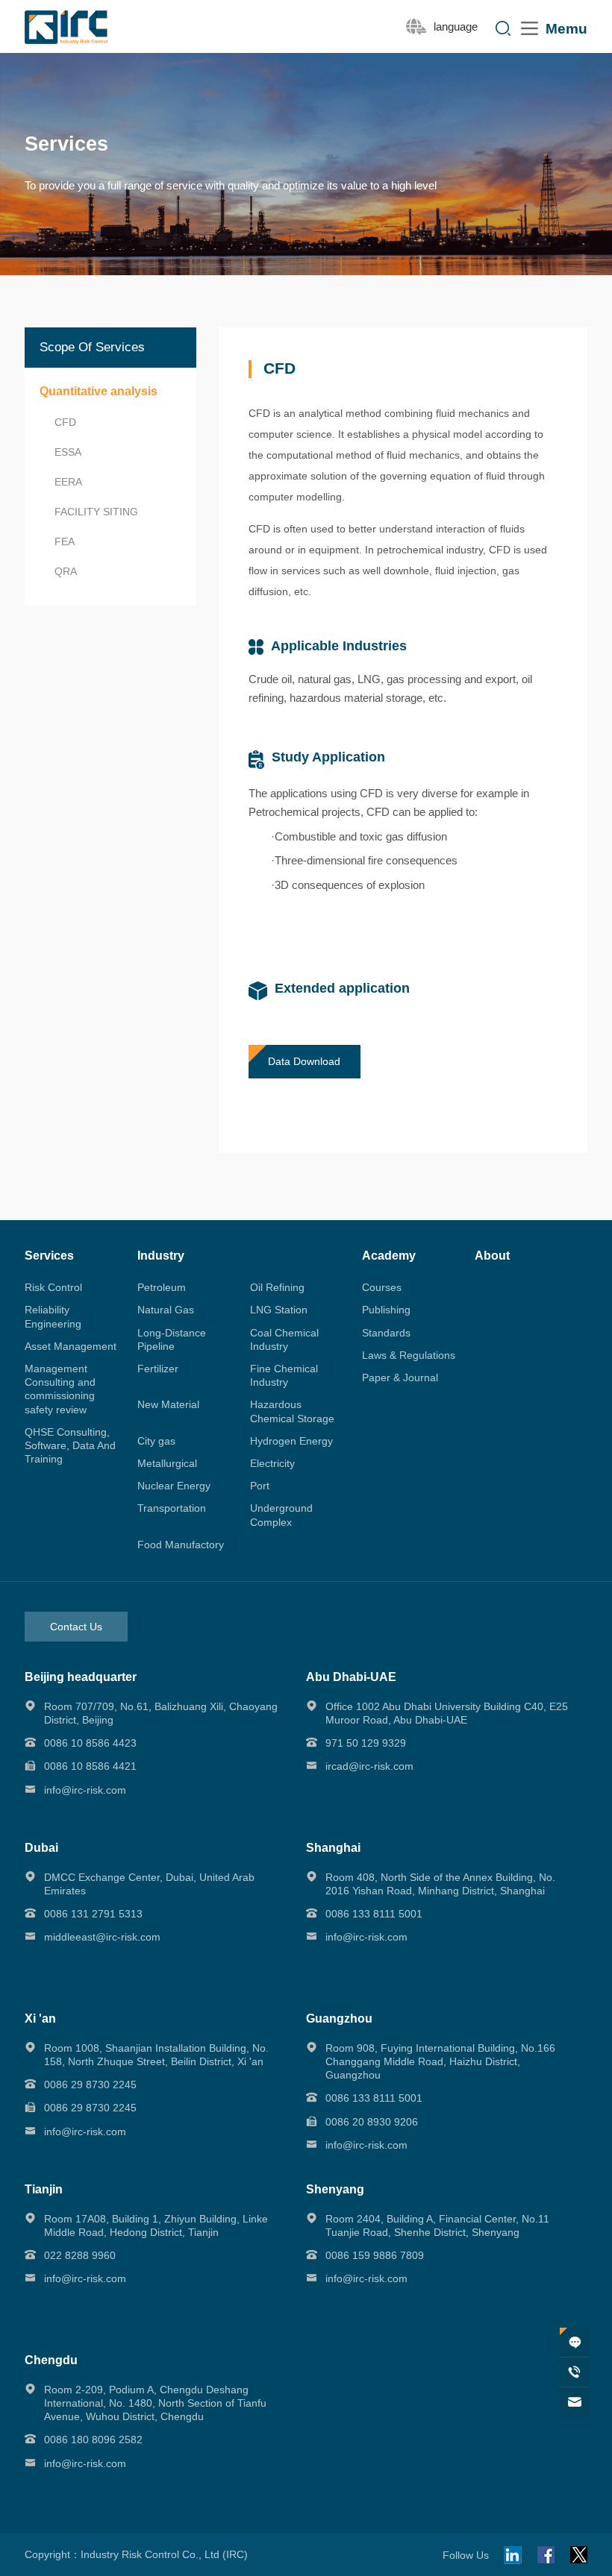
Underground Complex (281, 1515)
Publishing (386, 1310)
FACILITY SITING (96, 512)
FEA (65, 541)
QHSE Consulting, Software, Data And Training (70, 1445)
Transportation (172, 1508)
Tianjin (44, 2189)
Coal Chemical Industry (284, 1339)
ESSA (68, 452)
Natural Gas (166, 1310)
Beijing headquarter (81, 1677)
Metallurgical (167, 1463)
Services (49, 1256)
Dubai (41, 1848)
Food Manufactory (181, 1545)
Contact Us (76, 1627)
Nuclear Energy (174, 1486)
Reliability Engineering (53, 1316)
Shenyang (335, 2189)
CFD (65, 422)
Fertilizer (158, 1369)
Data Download (304, 1061)
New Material (168, 1404)
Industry (161, 1256)
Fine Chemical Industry (284, 1375)
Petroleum (162, 1287)
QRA (66, 571)
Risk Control (53, 1287)
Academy (389, 1256)
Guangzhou (339, 2019)
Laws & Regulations (409, 1355)
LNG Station (279, 1310)
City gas (156, 1441)
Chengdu (51, 2360)
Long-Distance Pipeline (172, 1339)
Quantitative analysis (99, 391)
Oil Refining (277, 1287)
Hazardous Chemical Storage (292, 1411)
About (492, 1256)
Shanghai (333, 1848)
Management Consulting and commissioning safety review (60, 1389)
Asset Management (71, 1346)
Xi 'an (40, 2019)
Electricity (272, 1463)
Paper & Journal (400, 1377)
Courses (382, 1287)
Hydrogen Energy (291, 1441)
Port (260, 1486)
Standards (386, 1333)
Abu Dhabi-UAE (351, 1677)
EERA (68, 482)
